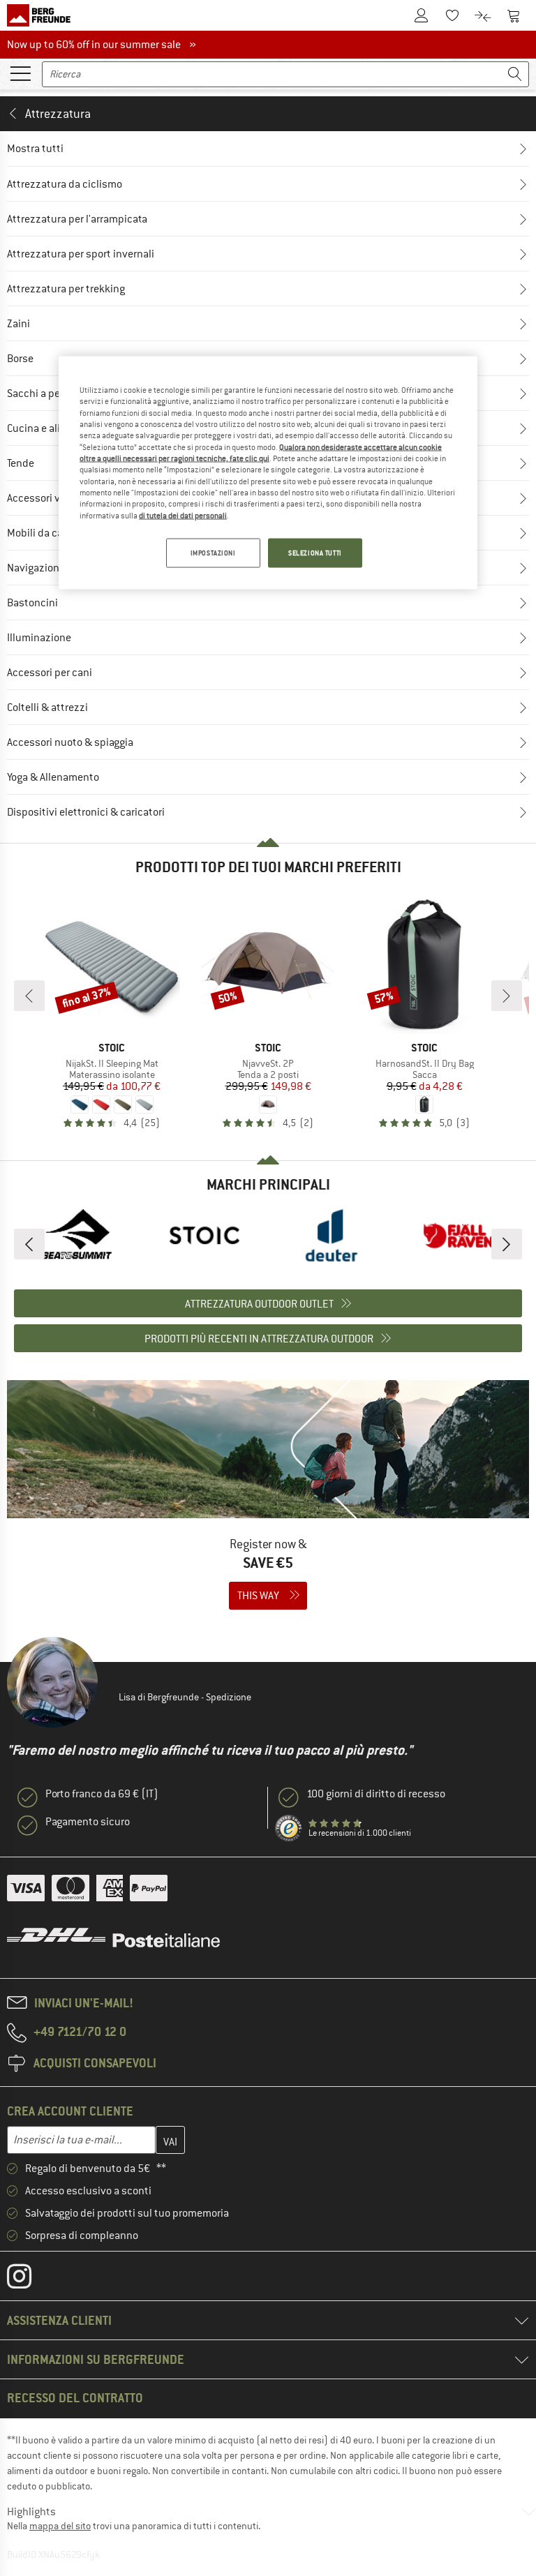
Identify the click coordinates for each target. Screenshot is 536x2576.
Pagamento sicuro (88, 1822)
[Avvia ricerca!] (515, 74)
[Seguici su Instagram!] (30, 2279)
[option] (77, 1235)
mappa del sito (60, 2526)
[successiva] (507, 996)
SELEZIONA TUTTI (315, 553)
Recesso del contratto (75, 2398)
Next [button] (507, 1244)
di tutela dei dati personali (183, 515)
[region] (268, 472)
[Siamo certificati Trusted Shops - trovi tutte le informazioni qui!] (289, 1829)
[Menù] (20, 73)
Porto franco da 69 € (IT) (102, 1794)
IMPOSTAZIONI (213, 553)
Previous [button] (29, 1244)
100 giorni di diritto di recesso (376, 1794)
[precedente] (29, 996)
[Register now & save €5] (268, 1504)
